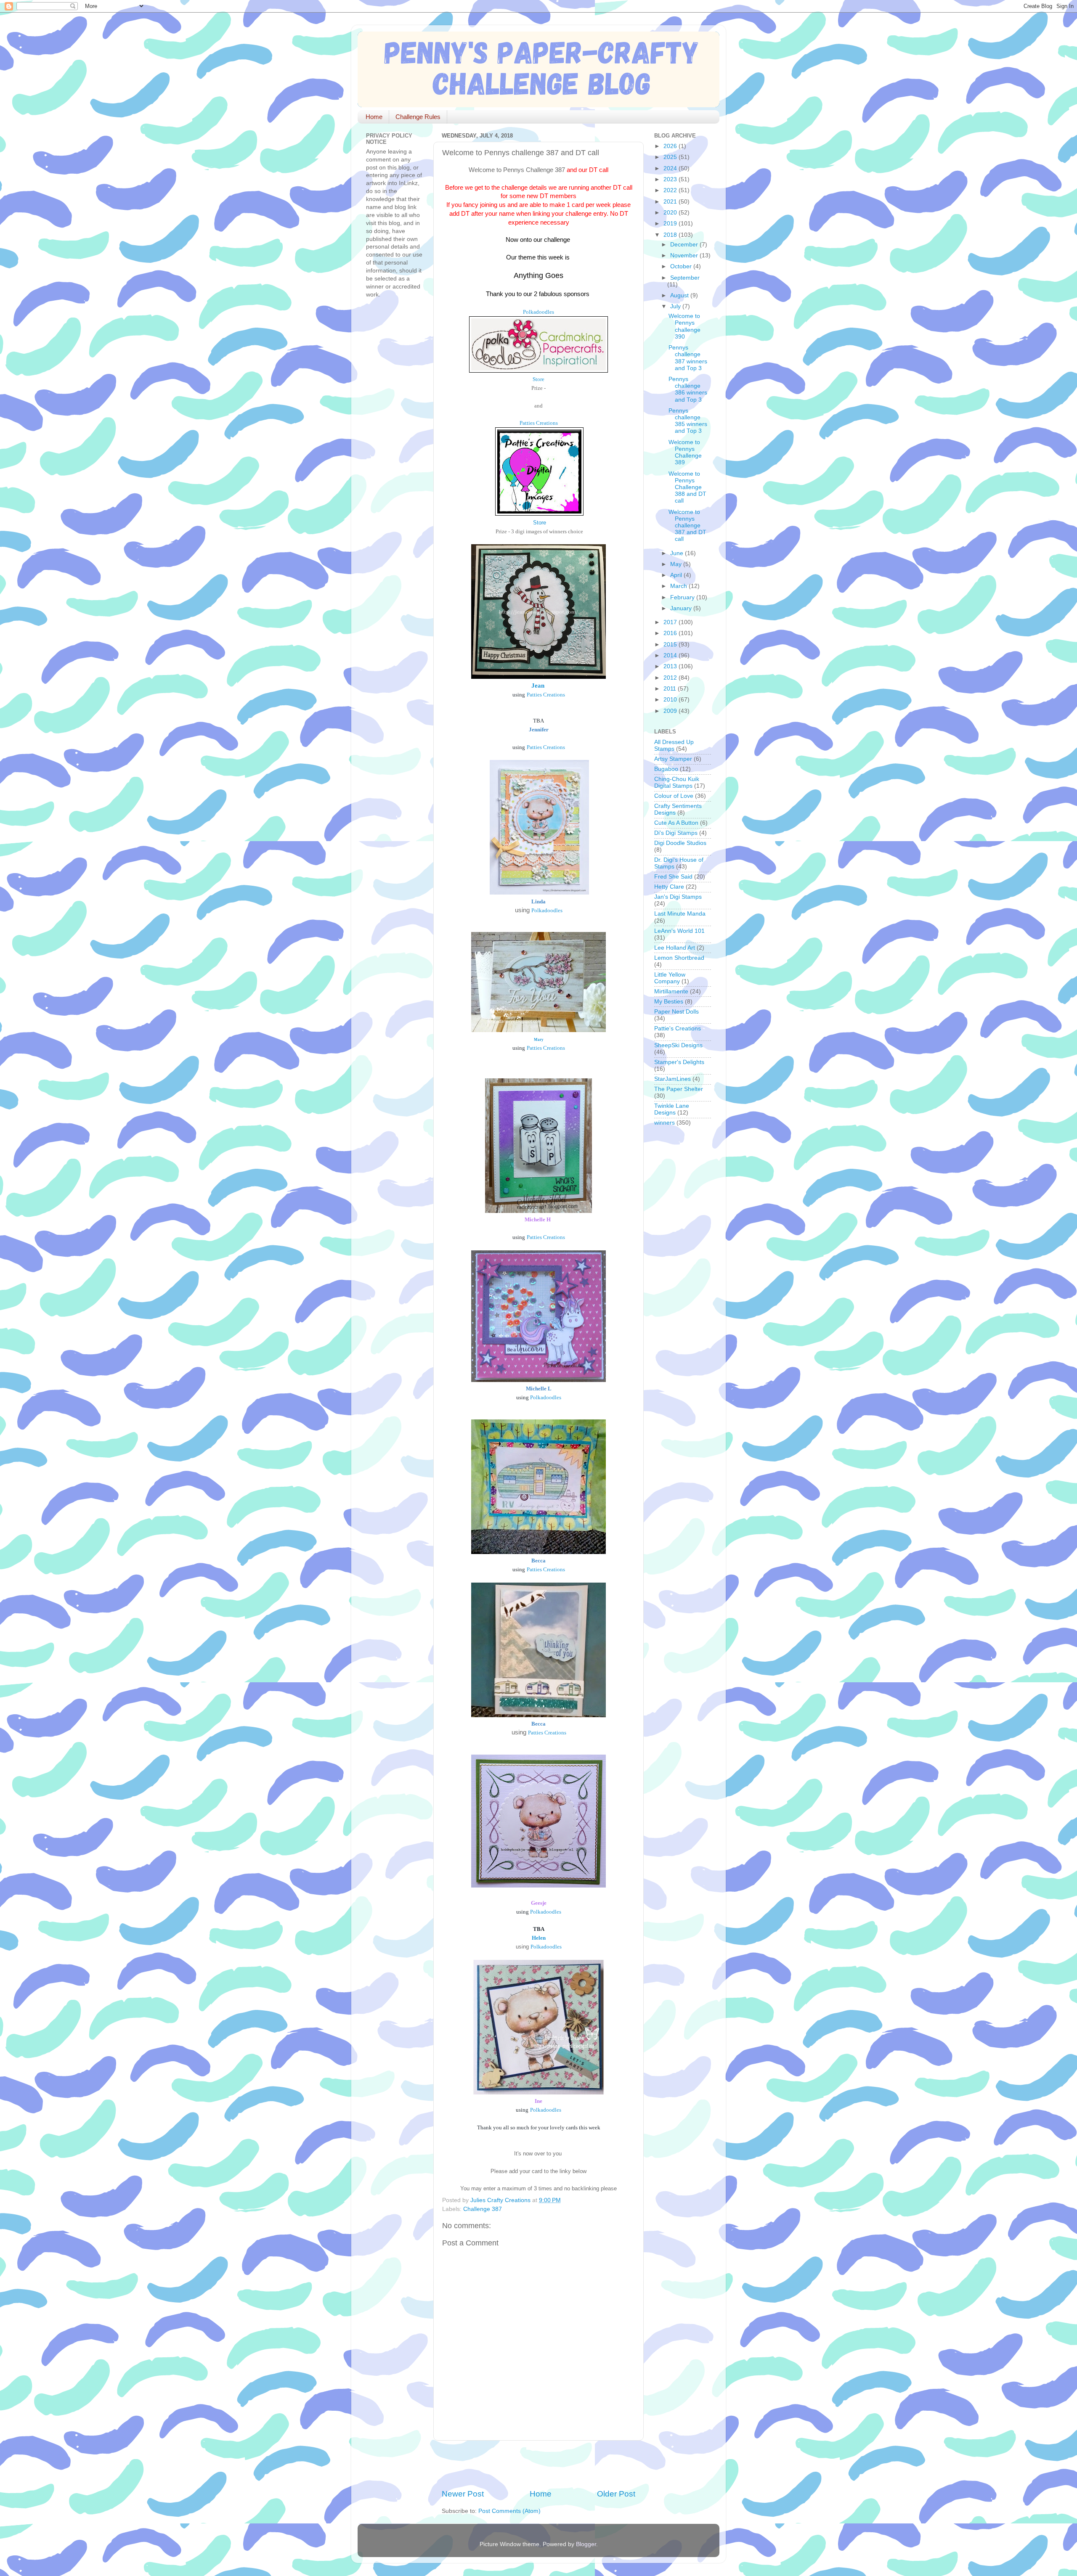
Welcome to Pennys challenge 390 (684, 326)
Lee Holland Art (675, 948)
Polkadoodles (538, 312)
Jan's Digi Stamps (678, 897)
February (683, 597)
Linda (538, 901)
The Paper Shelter (679, 1089)
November (685, 255)
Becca (538, 1561)
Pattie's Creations (678, 1029)
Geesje (539, 1903)
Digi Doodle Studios (680, 843)
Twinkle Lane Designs (672, 1109)
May (677, 564)
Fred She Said (673, 877)
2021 (671, 202)
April (677, 575)
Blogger (586, 2544)
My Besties (669, 1002)
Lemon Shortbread (679, 958)
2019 (671, 224)
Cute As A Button (676, 823)
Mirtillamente (671, 991)
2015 (671, 645)
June (678, 553)
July (676, 306)
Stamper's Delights (679, 1062)
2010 (671, 700)
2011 (671, 689)
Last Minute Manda (680, 914)
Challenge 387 (483, 2209)
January (682, 608)
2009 (671, 711)
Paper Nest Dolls (676, 1012)
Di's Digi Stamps (676, 833)
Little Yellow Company (670, 978)
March (679, 586)
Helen (539, 1938)
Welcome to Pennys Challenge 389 (685, 453)
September (685, 278)
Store (538, 379)
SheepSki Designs (678, 1045)
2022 (671, 190)
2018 (671, 235)
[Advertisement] (540, 2465)
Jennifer (539, 729)
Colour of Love (674, 796)
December (685, 245)
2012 (671, 678)
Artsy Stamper (673, 759)
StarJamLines (672, 1079)
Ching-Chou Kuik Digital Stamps (677, 782)
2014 (671, 655)
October (682, 266)
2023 (671, 179)
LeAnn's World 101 (679, 931)
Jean (538, 686)
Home (374, 117)
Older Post (616, 2494)
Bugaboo (666, 769)
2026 (671, 146)
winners (665, 1123)
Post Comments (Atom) (509, 2511)
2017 (671, 622)
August (680, 295)
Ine (538, 2101)
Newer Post (463, 2494)
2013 (671, 666)
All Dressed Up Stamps (674, 745)
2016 (671, 633)
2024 (671, 168)
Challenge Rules (418, 117)
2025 (671, 157)
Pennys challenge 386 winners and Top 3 (688, 389)
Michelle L (539, 1389)
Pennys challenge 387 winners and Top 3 (688, 358)
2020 (671, 213)
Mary (539, 1040)
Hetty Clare (669, 887)
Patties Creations (539, 423)
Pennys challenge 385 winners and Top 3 (688, 421)
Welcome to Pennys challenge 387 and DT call (687, 526)
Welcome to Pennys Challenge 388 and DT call (687, 487)
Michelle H (538, 1219)
